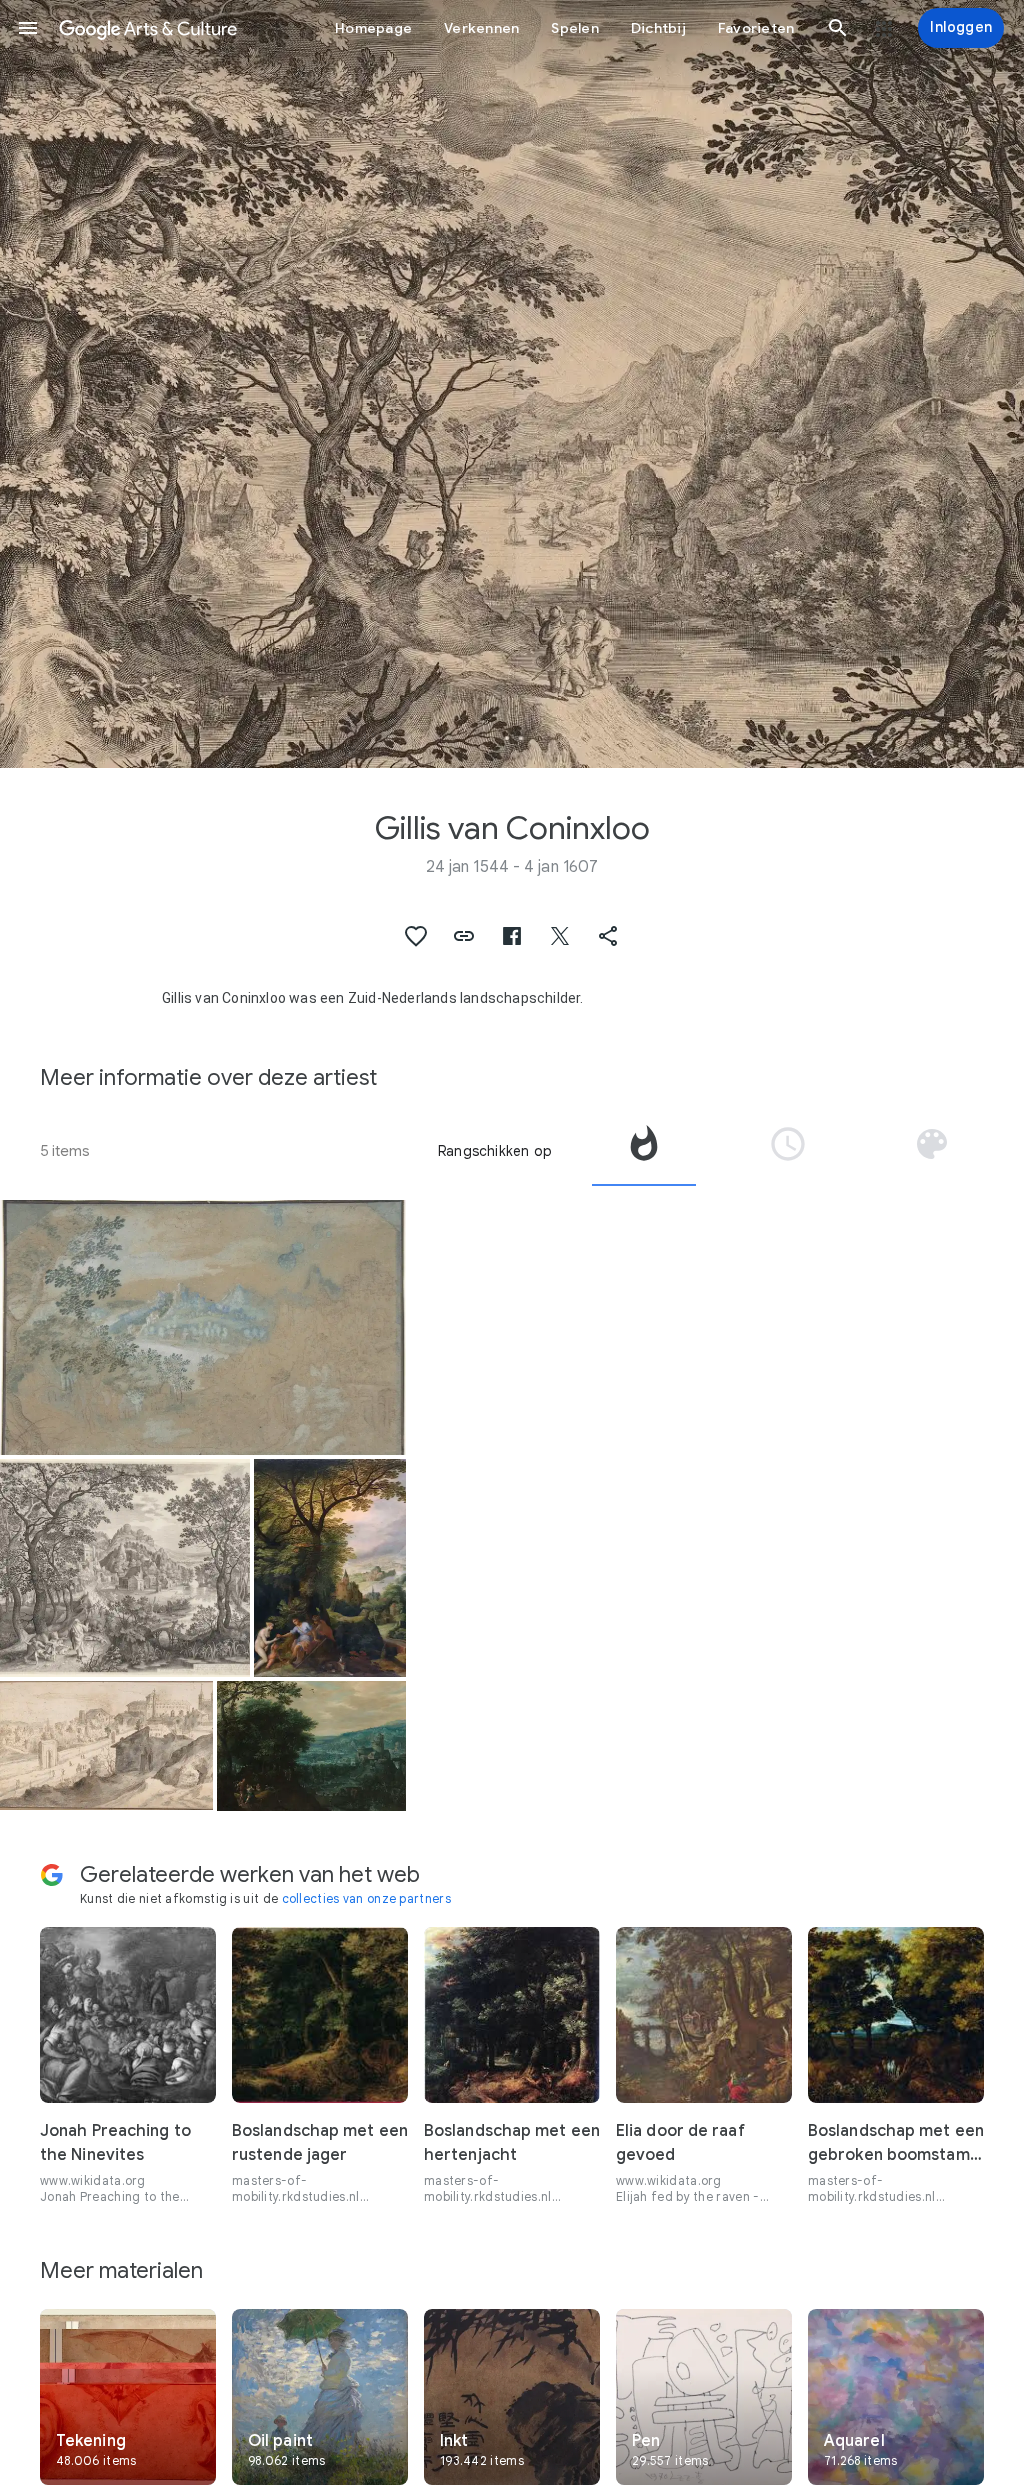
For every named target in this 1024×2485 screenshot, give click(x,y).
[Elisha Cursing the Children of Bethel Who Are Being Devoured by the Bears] (125, 1568)
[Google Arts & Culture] (148, 28)
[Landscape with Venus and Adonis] (311, 1745)
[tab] (644, 1151)
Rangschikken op (495, 1151)
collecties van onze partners (366, 1898)
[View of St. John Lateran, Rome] (106, 1745)
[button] (28, 28)
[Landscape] (203, 1327)
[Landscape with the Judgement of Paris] (330, 1568)
